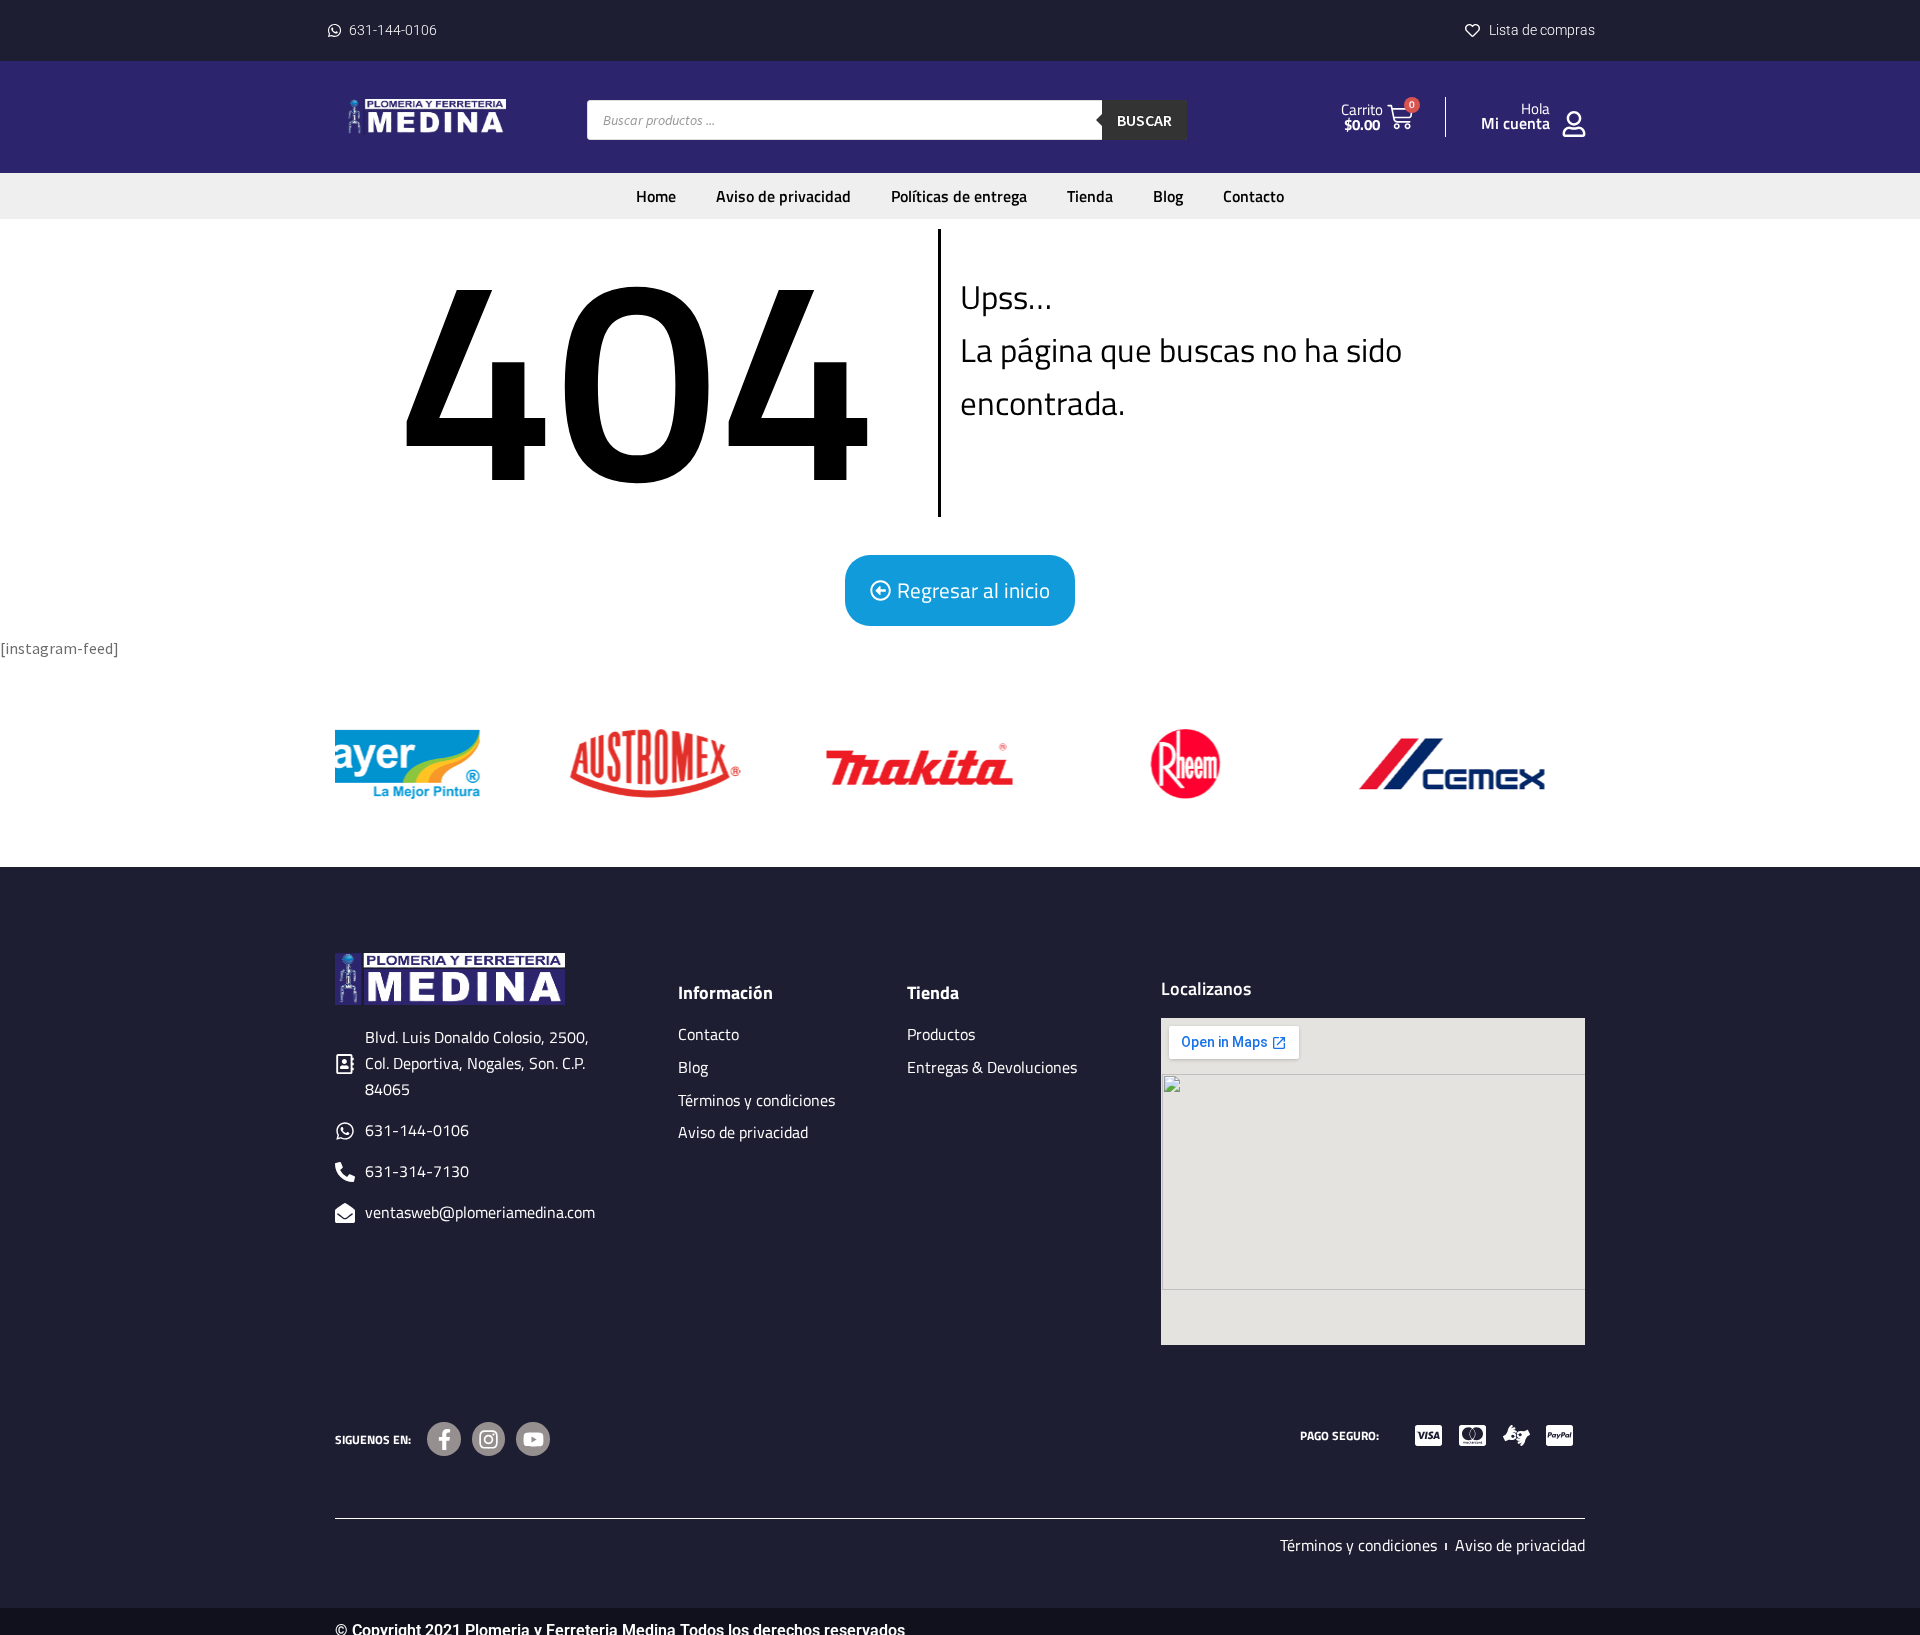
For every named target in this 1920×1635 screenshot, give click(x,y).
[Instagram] (489, 1439)
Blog (1168, 196)
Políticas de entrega (959, 196)
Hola (1535, 108)
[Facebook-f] (444, 1439)
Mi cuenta (1515, 123)
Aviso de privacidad (783, 196)
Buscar (1144, 120)
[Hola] (1574, 124)
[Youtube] (533, 1439)
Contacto (1253, 196)
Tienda (1090, 196)
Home (656, 196)
